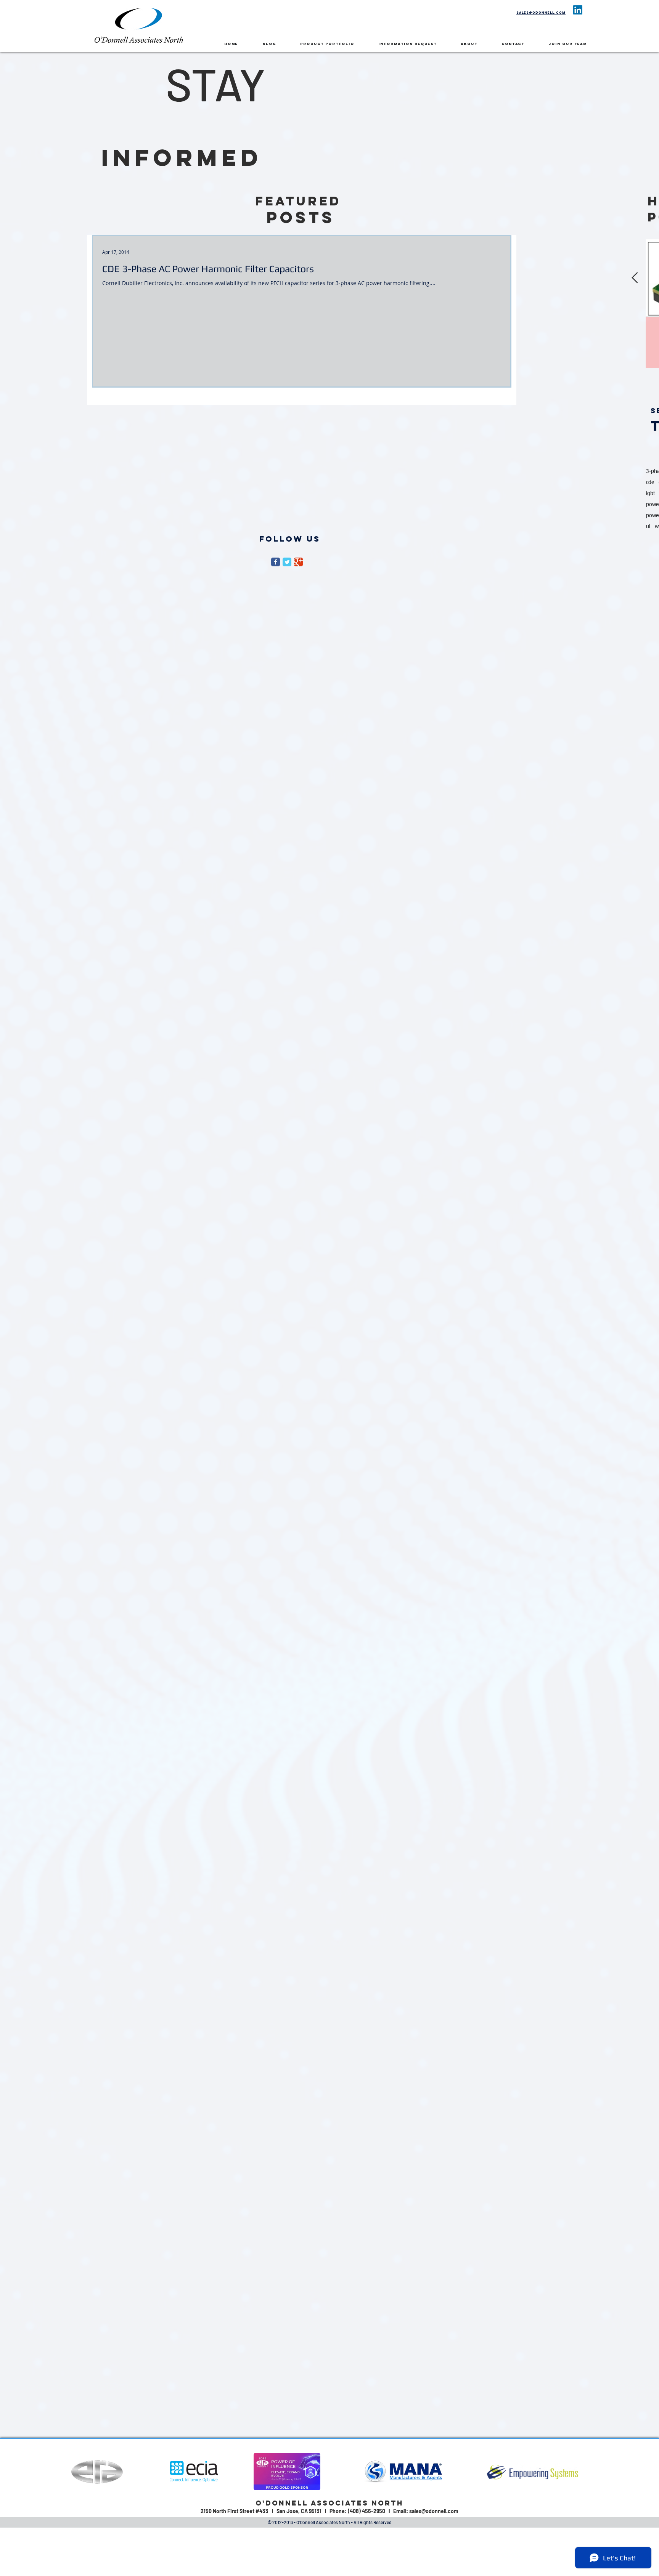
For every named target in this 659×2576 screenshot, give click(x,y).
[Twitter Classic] (287, 562)
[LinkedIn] (578, 10)
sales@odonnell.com (541, 13)
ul (648, 527)
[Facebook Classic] (276, 562)
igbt (651, 494)
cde (650, 482)
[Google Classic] (298, 562)
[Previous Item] (635, 278)
